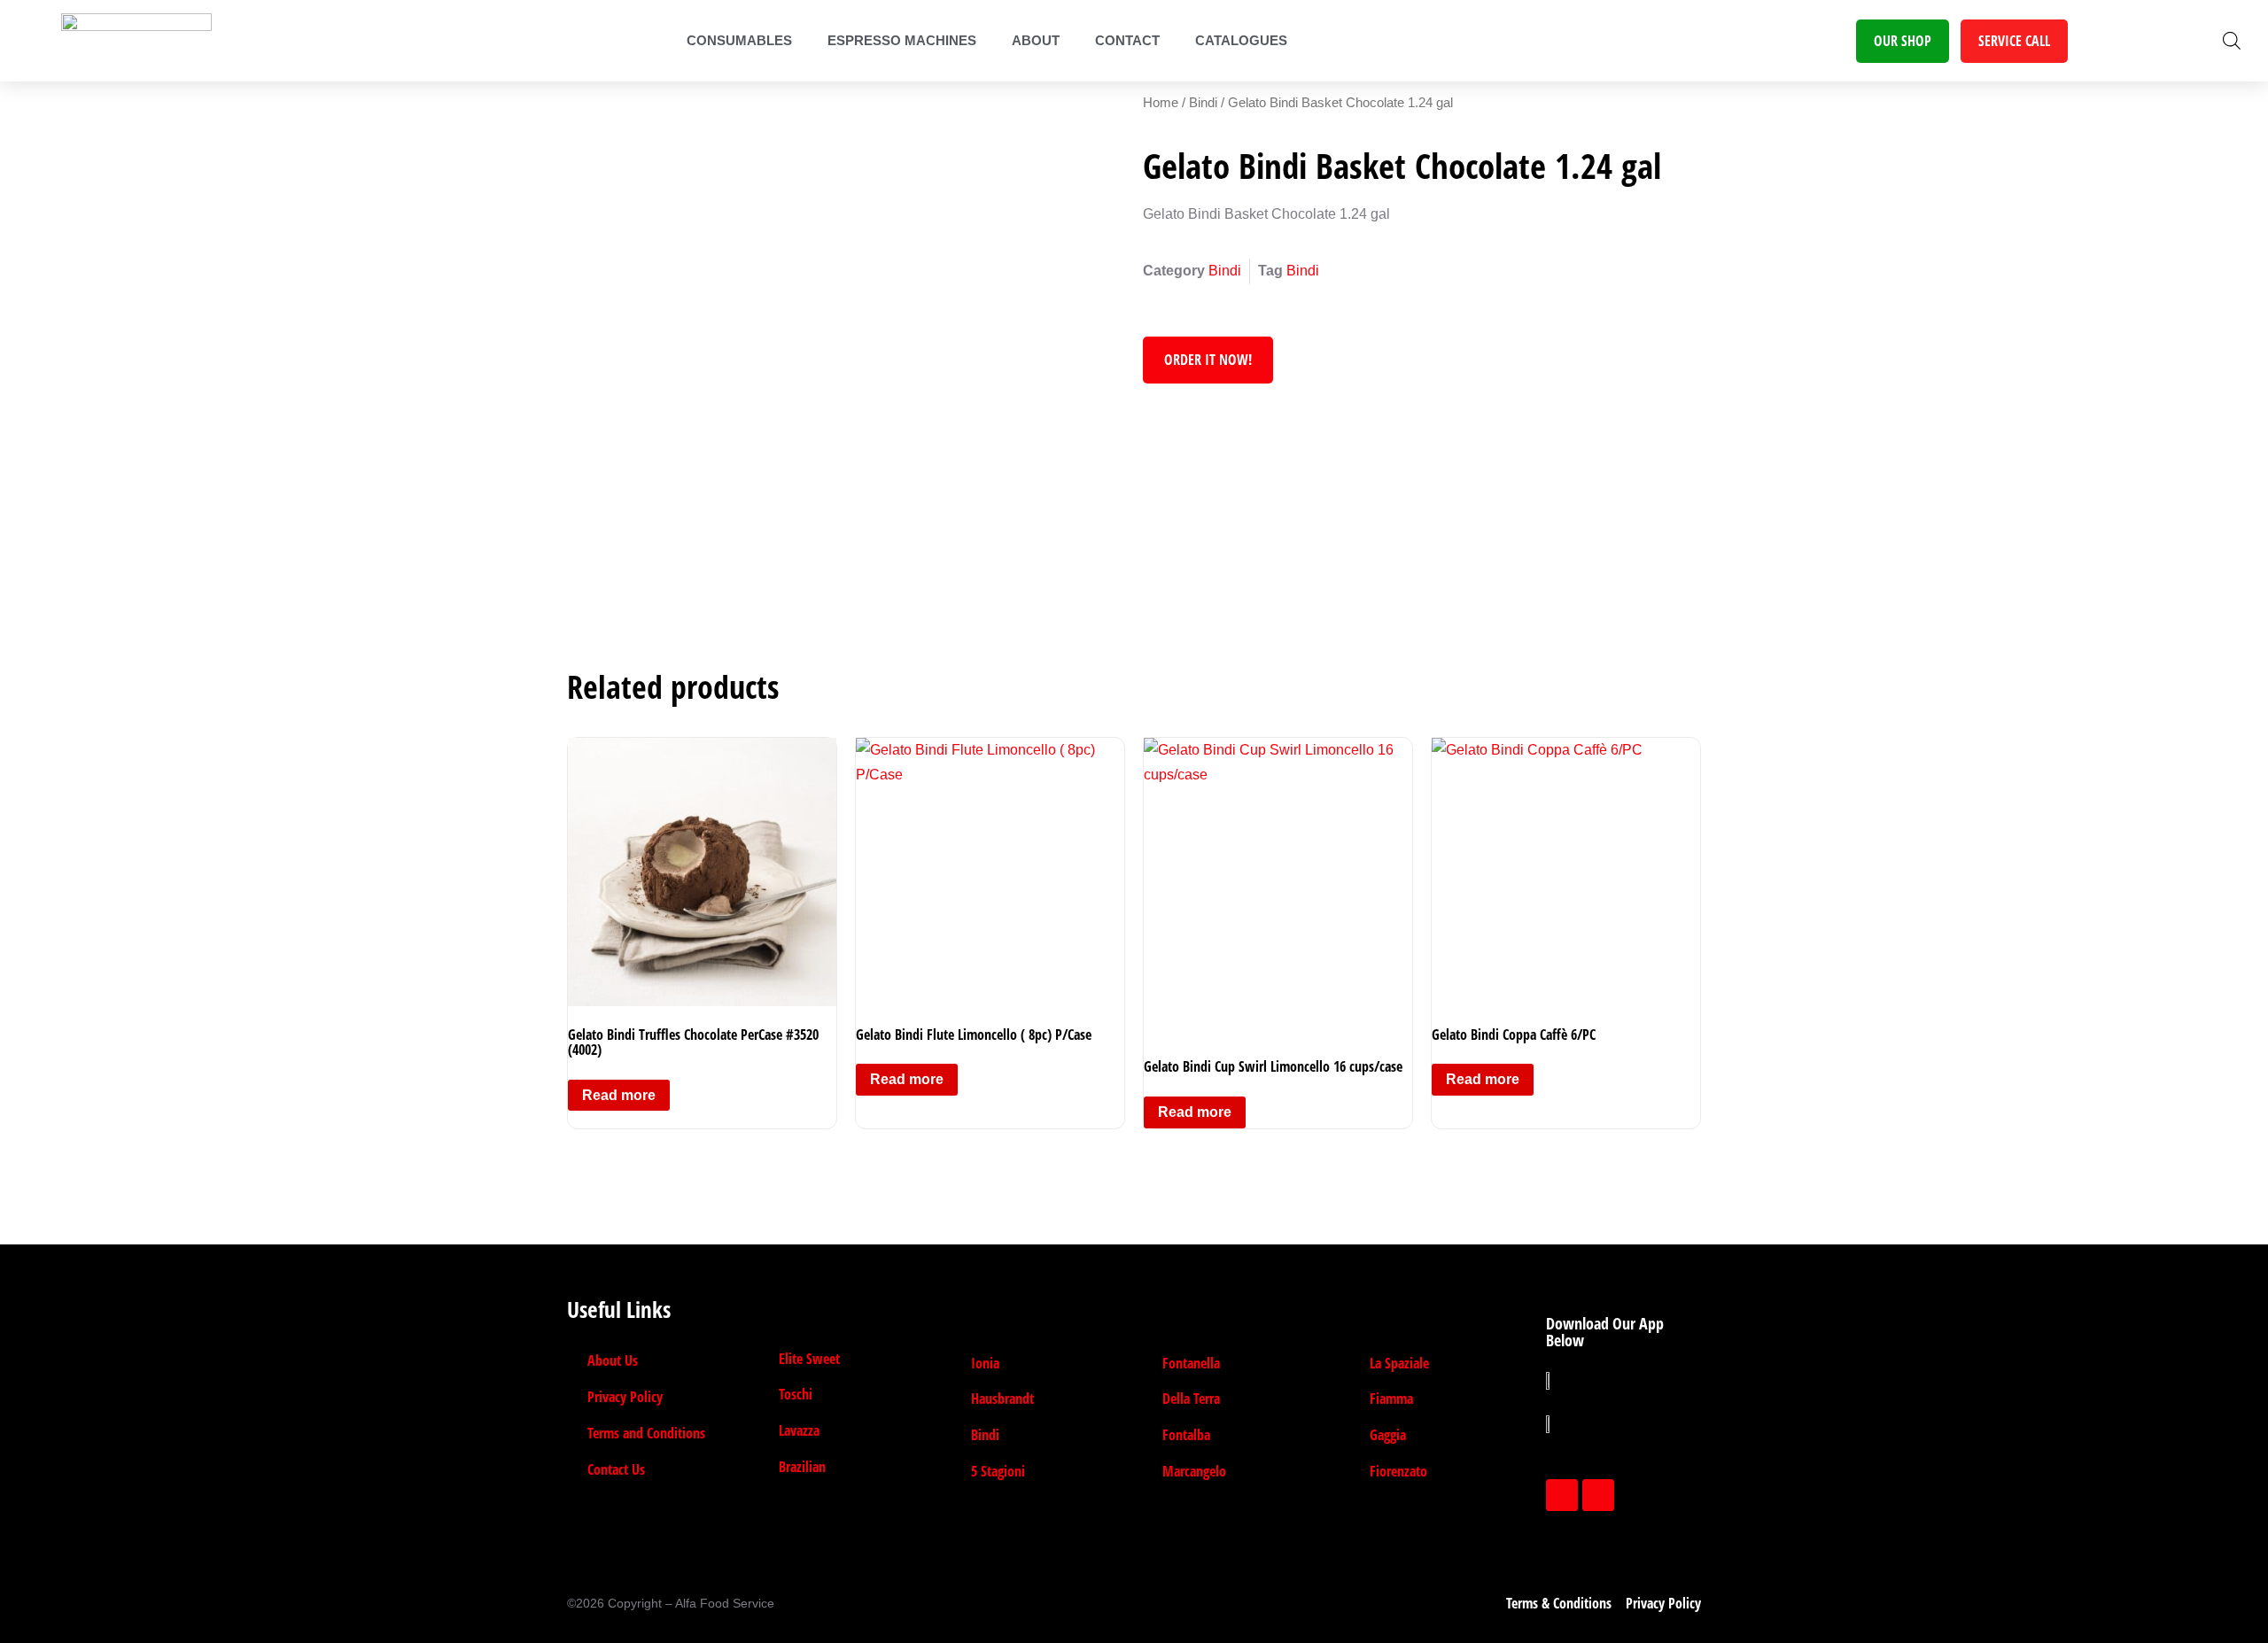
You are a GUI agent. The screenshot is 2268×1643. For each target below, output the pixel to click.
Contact (1127, 40)
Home (1161, 103)
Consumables (739, 40)
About (1036, 40)
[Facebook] (1562, 1495)
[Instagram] (1598, 1495)
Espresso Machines (902, 40)
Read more (619, 1095)
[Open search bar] (2232, 41)
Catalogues (1241, 40)
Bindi (1203, 103)
